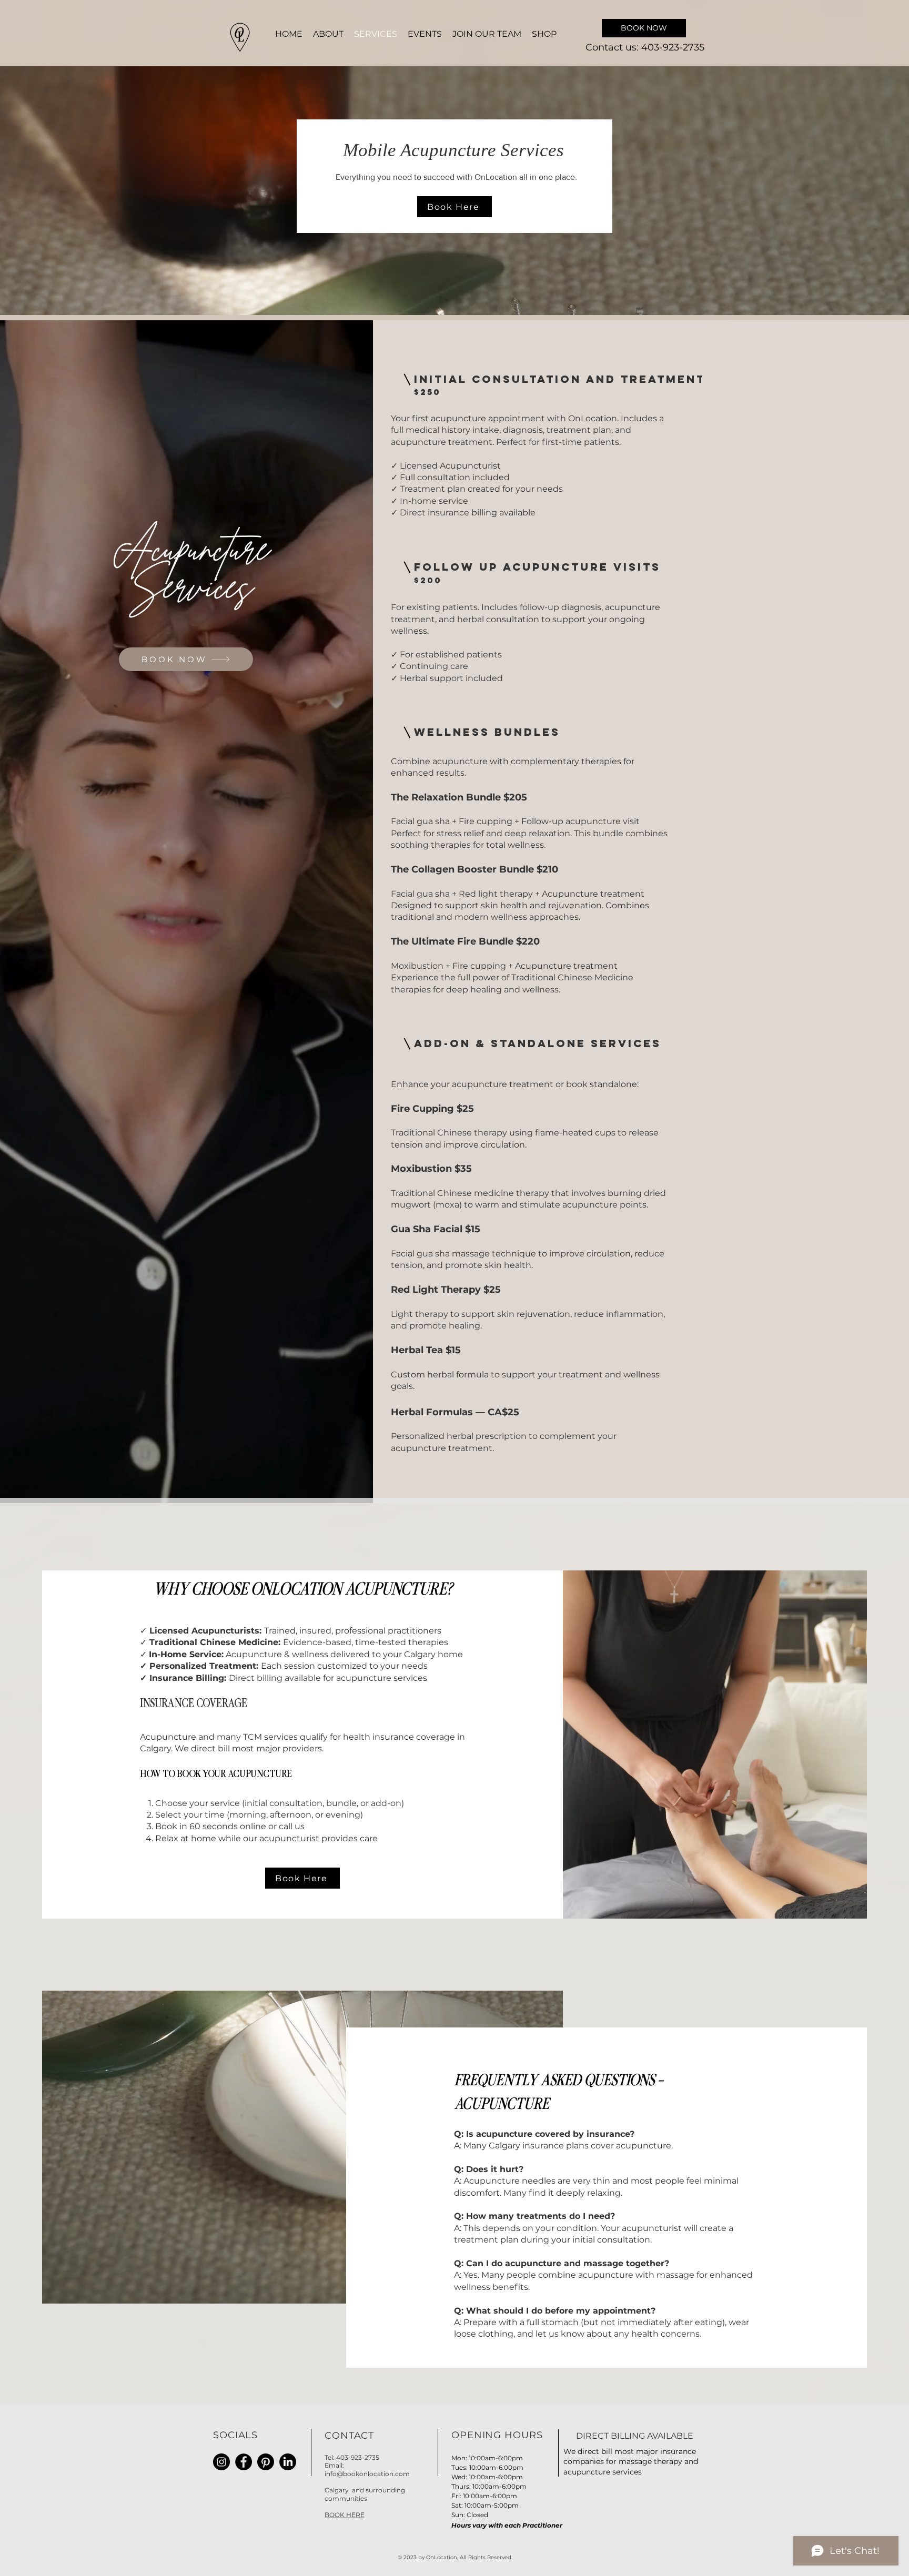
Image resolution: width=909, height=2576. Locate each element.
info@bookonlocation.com (367, 2474)
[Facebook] (244, 2462)
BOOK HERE (345, 2515)
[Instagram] (221, 2462)
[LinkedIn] (288, 2462)
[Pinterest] (266, 2462)
